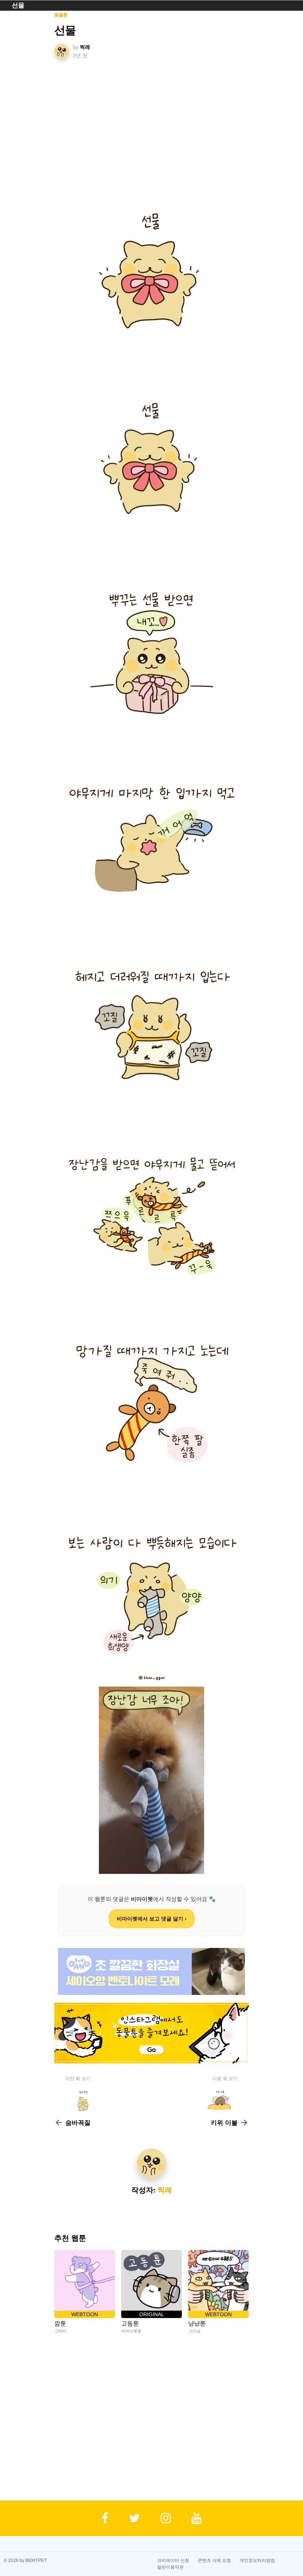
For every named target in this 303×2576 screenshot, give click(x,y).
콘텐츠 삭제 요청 (214, 2560)
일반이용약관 (170, 2567)
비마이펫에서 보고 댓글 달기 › (152, 1919)
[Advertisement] (152, 116)
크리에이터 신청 (173, 2560)
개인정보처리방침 (257, 2560)
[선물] (152, 269)
